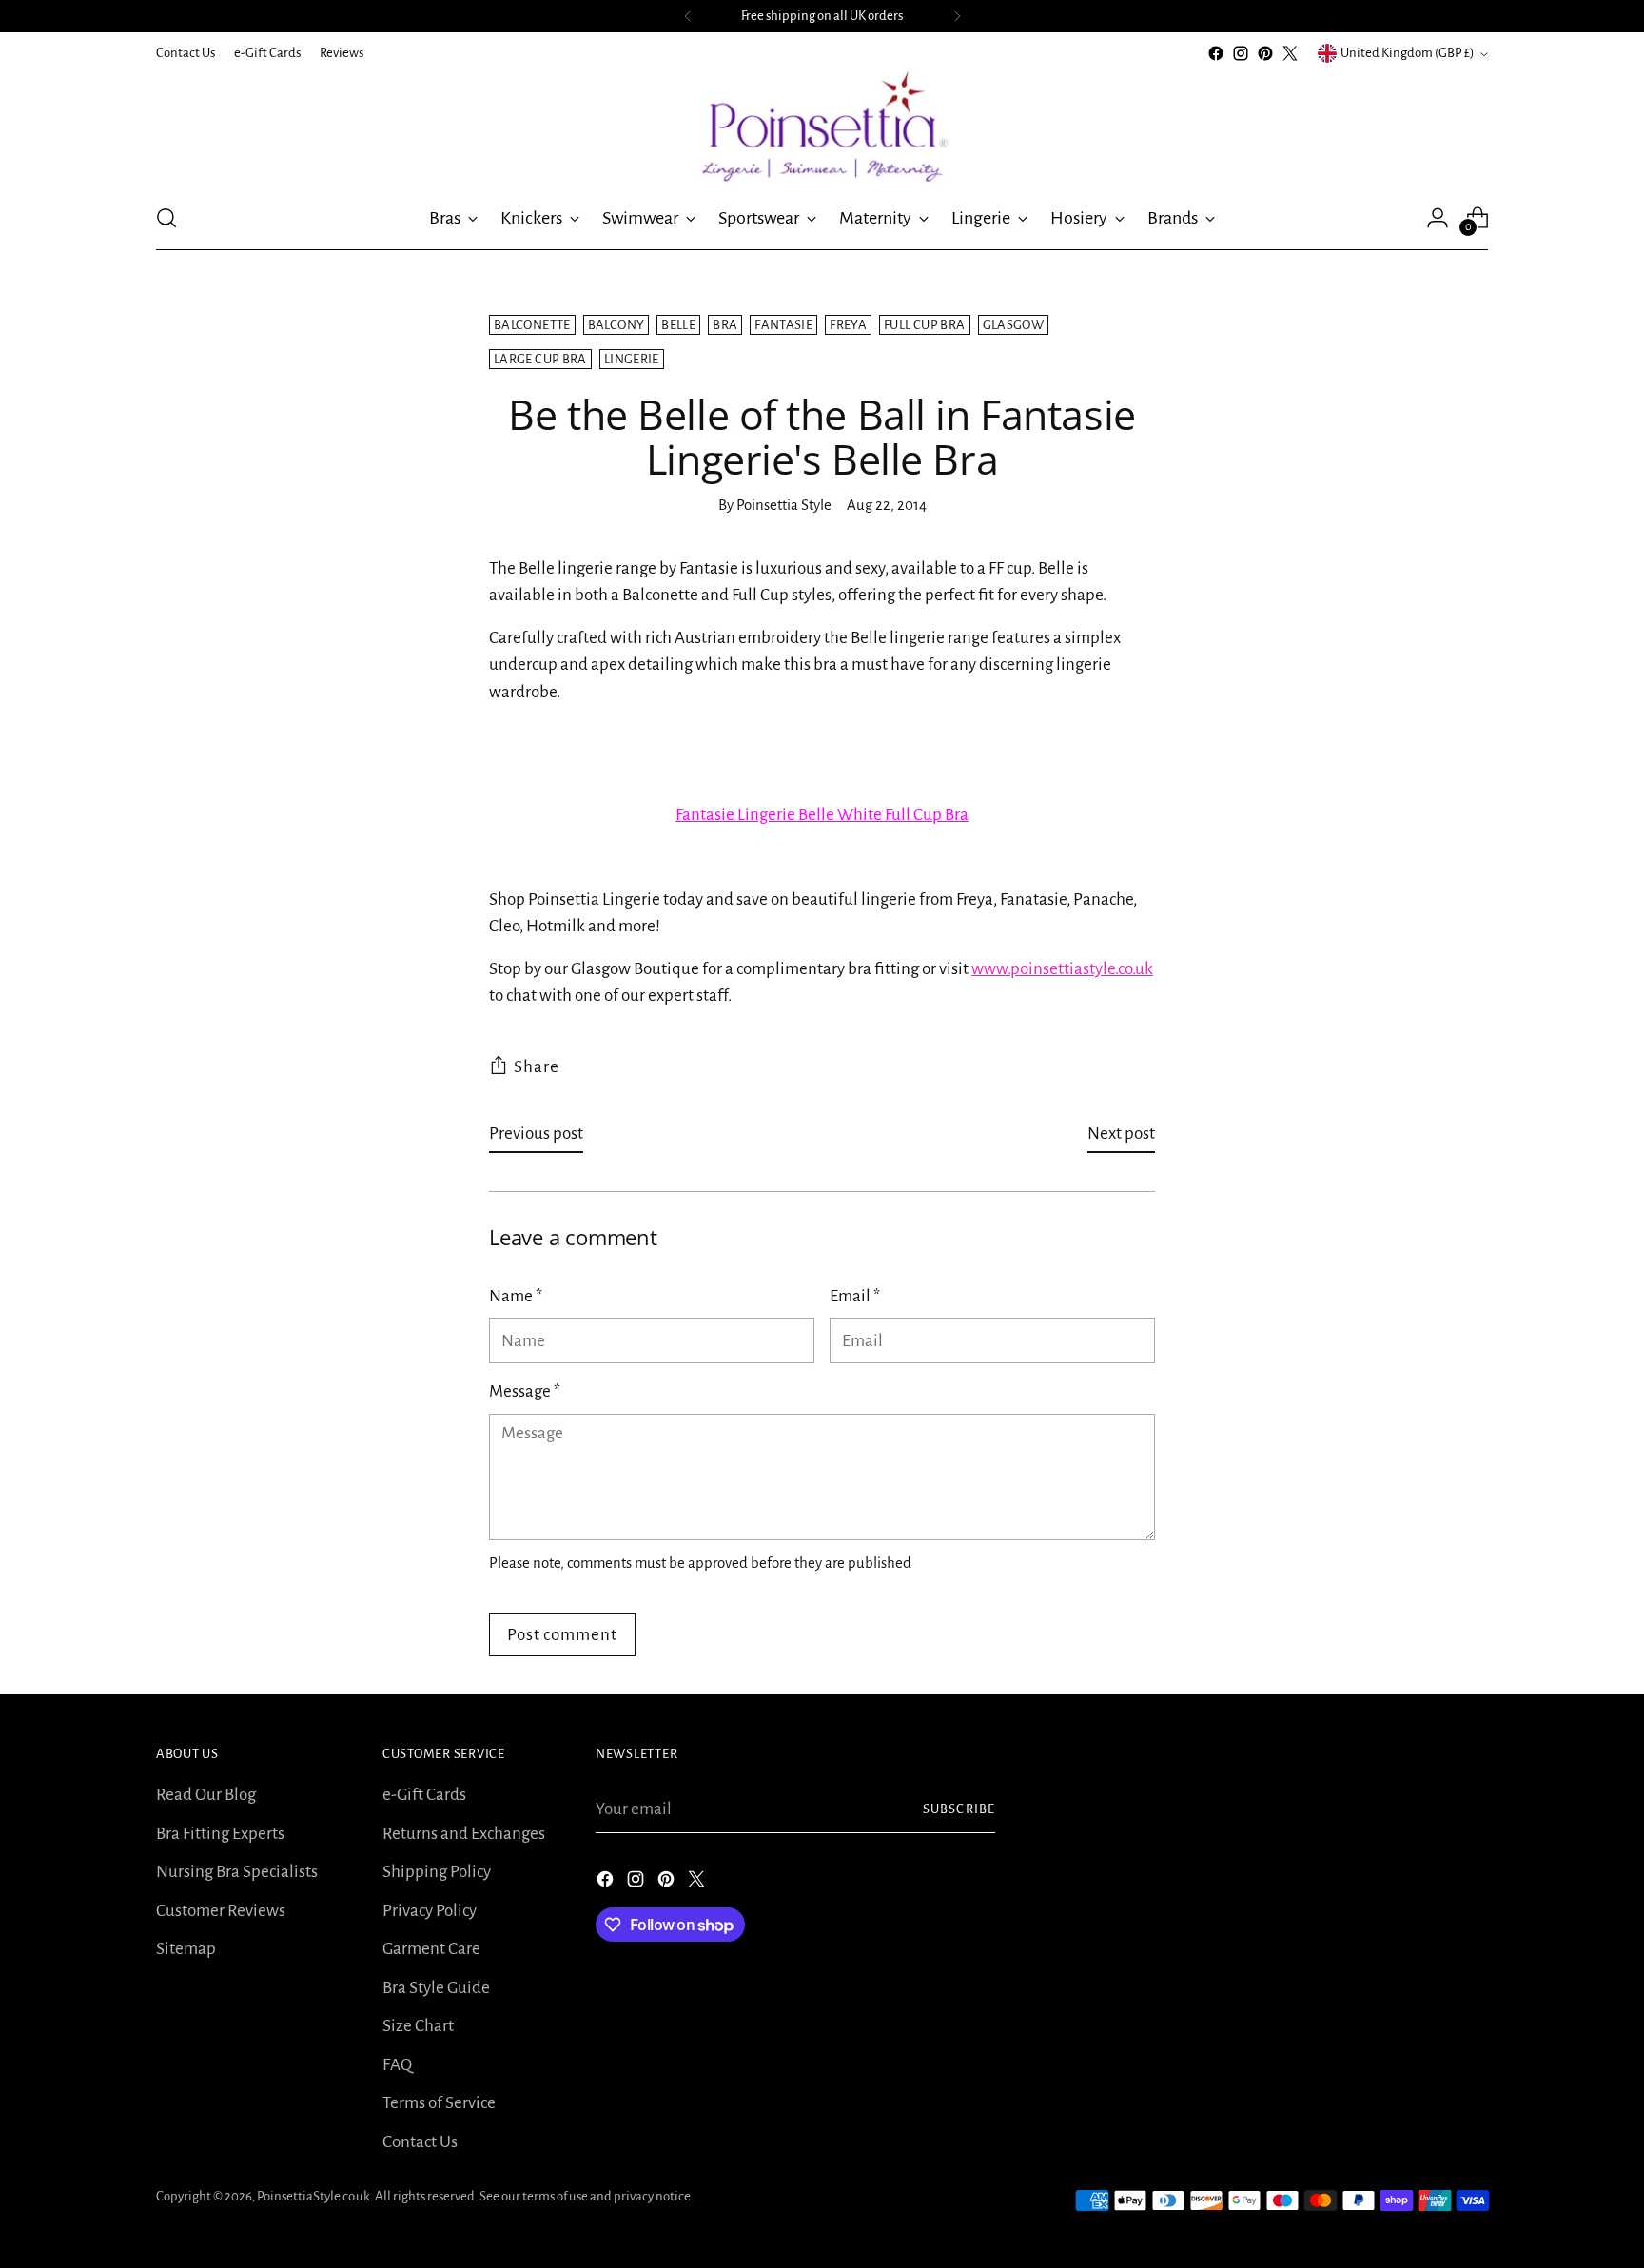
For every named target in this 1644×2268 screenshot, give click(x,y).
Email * (855, 1296)
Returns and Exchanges (464, 1834)
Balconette (532, 325)
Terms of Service (439, 2103)
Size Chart (418, 2026)
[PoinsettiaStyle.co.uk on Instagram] (1241, 53)
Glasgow (1014, 325)
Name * (516, 1296)
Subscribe (959, 1809)
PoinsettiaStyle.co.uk (313, 2196)
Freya (848, 325)
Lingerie (632, 359)
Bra (725, 325)
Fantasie (783, 325)
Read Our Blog (206, 1795)
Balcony (616, 325)
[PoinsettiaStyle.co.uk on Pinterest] (1265, 53)
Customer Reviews (221, 1911)
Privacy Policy (430, 1911)
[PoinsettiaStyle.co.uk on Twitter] (1290, 53)
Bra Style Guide (436, 1988)
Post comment (562, 1635)
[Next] (957, 16)
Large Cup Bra (540, 359)
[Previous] (688, 16)
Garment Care (431, 1949)
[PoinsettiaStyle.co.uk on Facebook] (1216, 53)
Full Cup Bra (924, 325)
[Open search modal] (166, 218)
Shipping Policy (437, 1872)
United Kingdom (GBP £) (1408, 53)
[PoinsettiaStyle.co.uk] (822, 126)
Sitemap (186, 1949)
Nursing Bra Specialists (237, 1872)
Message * (525, 1391)
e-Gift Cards (424, 1795)
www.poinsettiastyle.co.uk (1062, 969)
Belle (678, 325)
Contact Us (420, 2142)
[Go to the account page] (1438, 218)
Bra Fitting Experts (220, 1834)
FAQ (397, 2065)
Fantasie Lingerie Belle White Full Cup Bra (822, 815)
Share (537, 1067)
